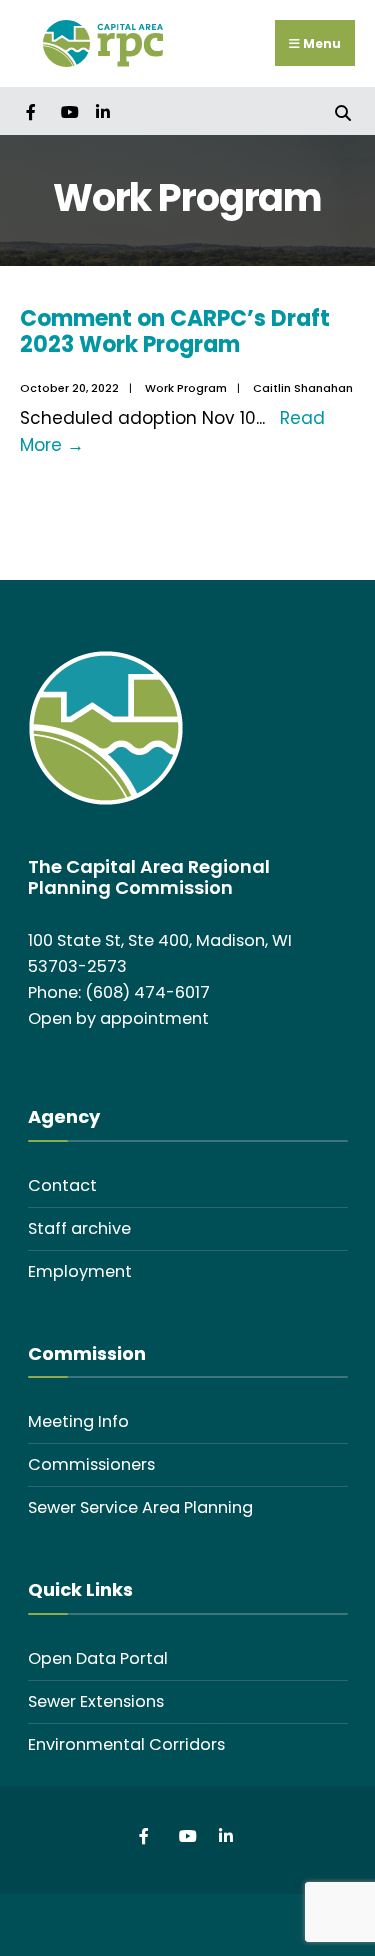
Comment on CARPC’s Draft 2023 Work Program (175, 331)
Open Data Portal (98, 1658)
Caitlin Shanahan (303, 388)
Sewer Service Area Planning (140, 1507)
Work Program (186, 388)
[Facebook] (32, 110)
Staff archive (79, 1228)
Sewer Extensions (96, 1701)
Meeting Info (78, 1421)
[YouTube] (67, 110)
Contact (62, 1185)
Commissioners (91, 1464)
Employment (80, 1271)
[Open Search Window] (342, 110)
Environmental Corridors (126, 1744)
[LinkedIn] (102, 110)
